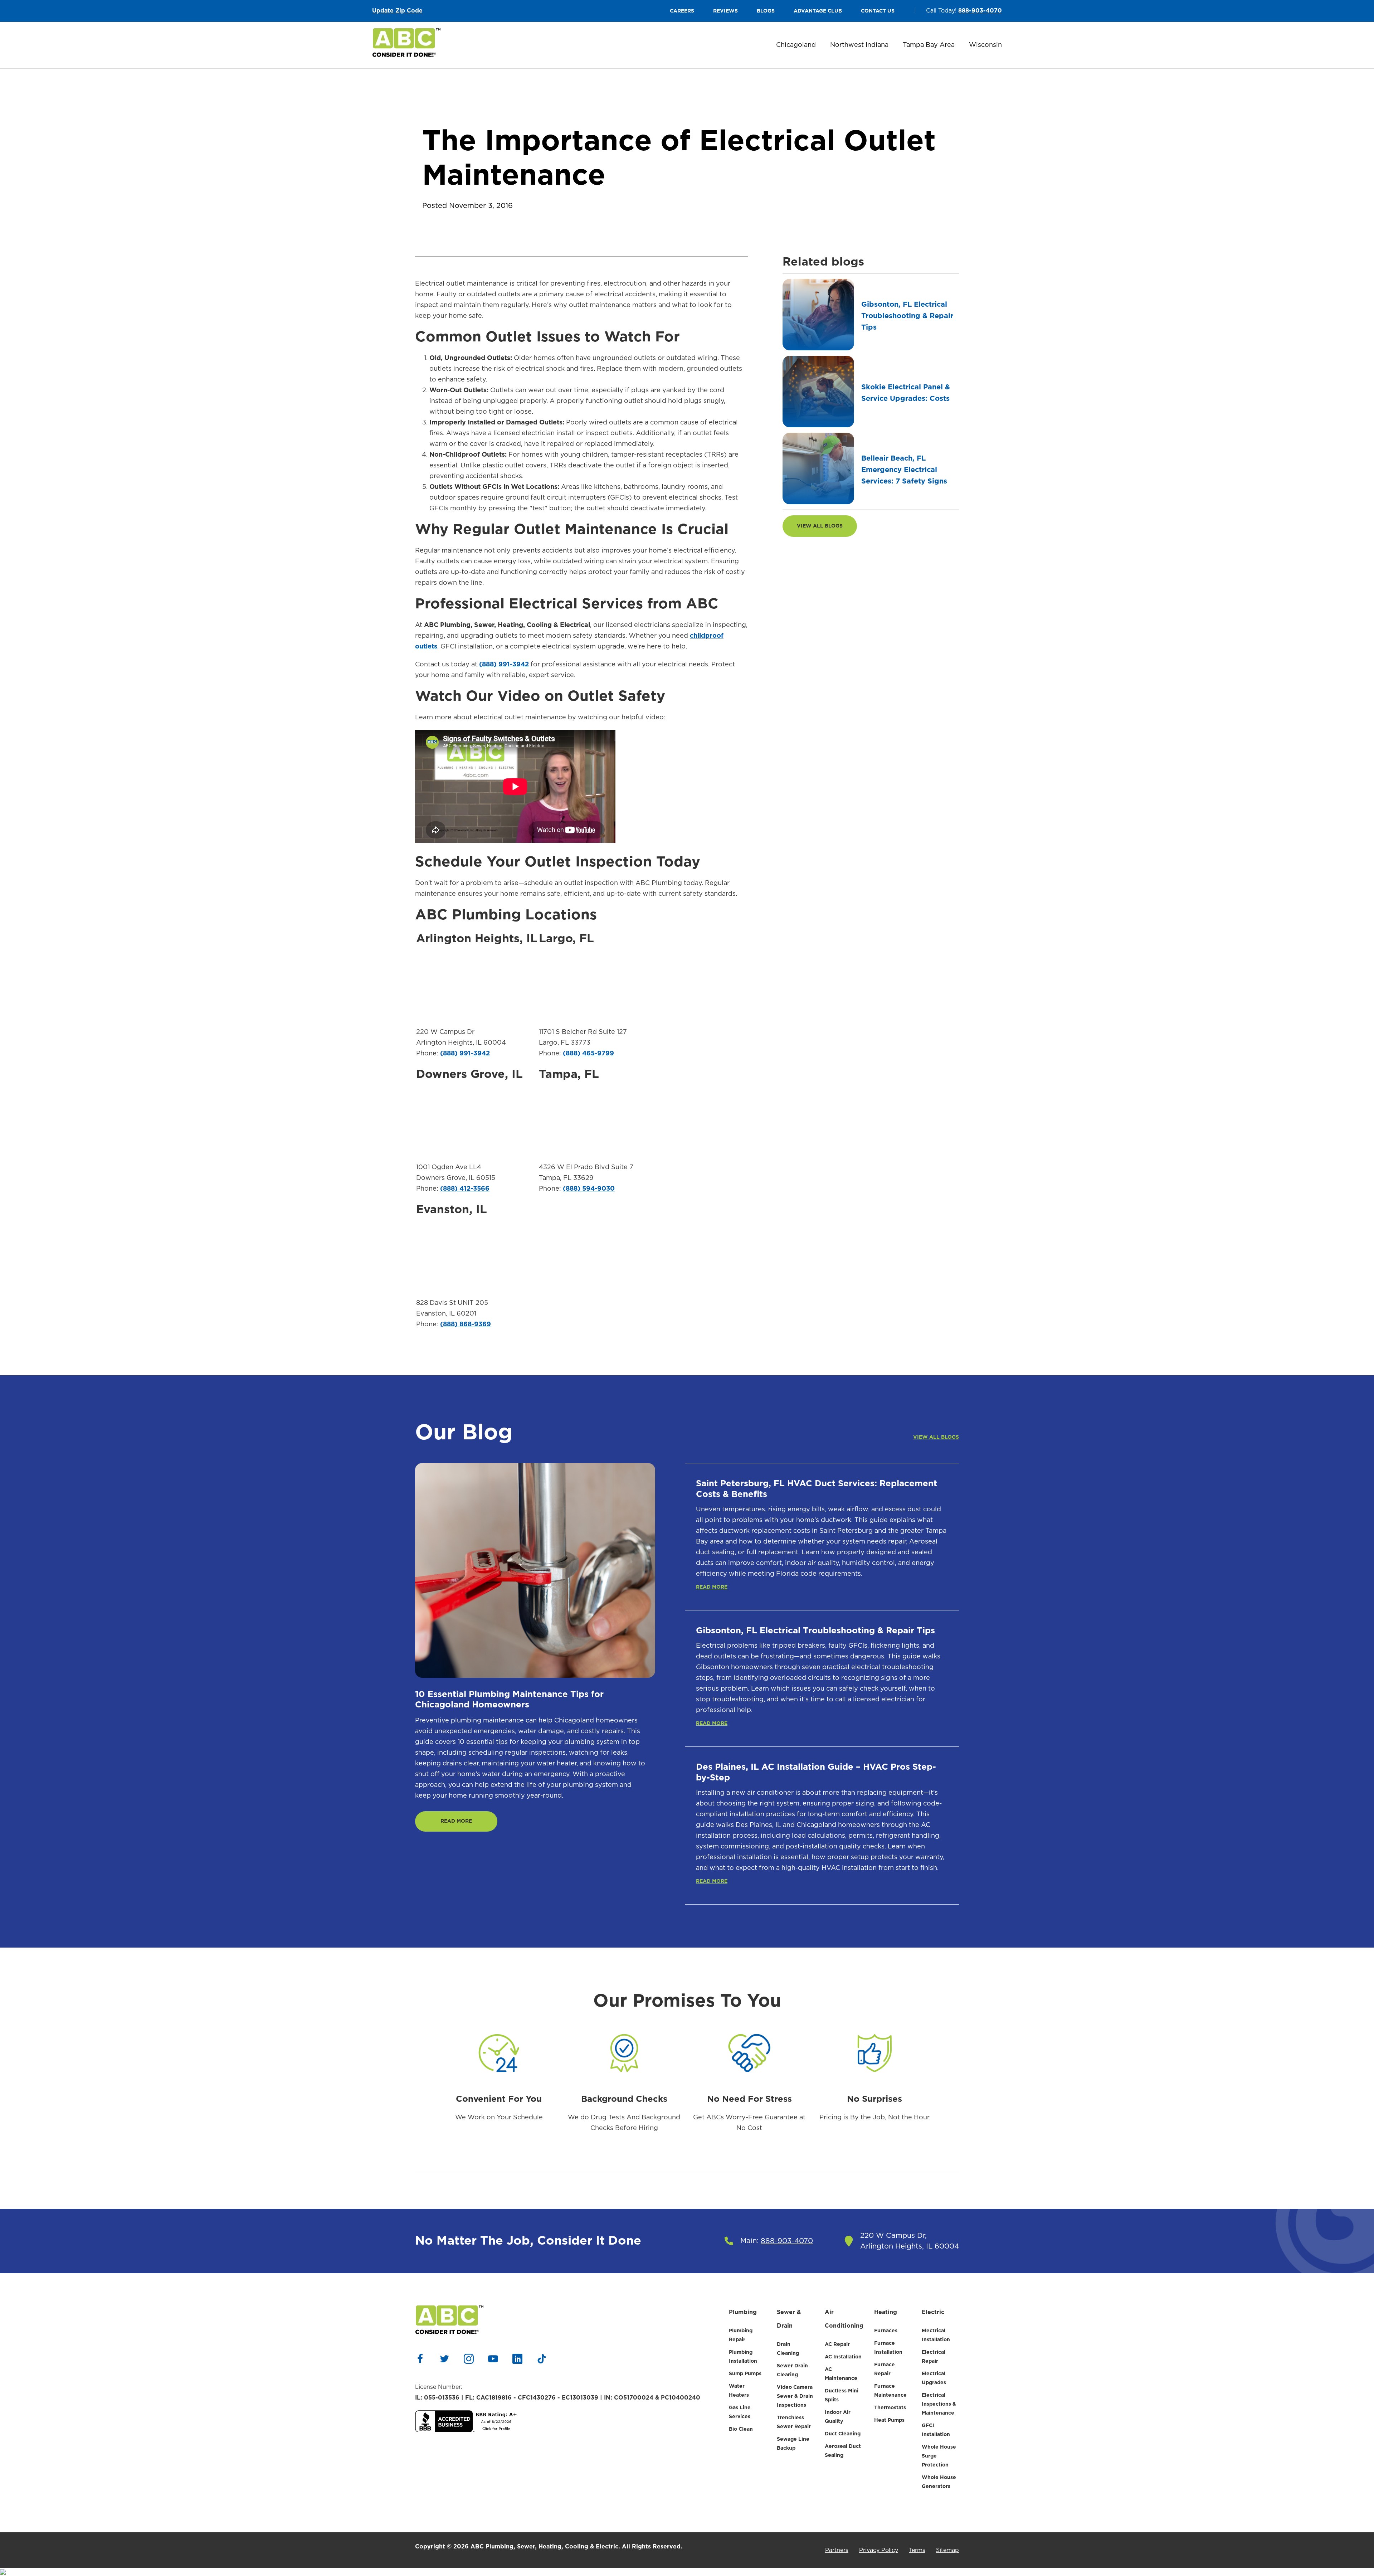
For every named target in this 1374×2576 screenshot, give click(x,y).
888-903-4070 (980, 11)
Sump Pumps (745, 2374)
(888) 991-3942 (504, 665)
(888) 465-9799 (588, 1054)
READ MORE (456, 1821)
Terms (917, 2550)
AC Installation (843, 2357)
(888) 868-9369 (466, 1325)
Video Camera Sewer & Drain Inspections (795, 2396)
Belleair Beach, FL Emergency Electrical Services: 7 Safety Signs (904, 470)
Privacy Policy (879, 2550)
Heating (886, 2312)
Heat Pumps (889, 2420)
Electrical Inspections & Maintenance (939, 2404)
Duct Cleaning (843, 2434)
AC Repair (837, 2344)
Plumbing (743, 2312)
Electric (933, 2312)
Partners (837, 2550)
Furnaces (886, 2331)
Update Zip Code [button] (397, 11)
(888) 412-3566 (465, 1189)
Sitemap (947, 2550)
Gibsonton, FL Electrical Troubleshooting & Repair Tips (907, 316)
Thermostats (890, 2408)
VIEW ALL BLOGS (820, 526)
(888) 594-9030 (589, 1189)
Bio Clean (741, 2429)
